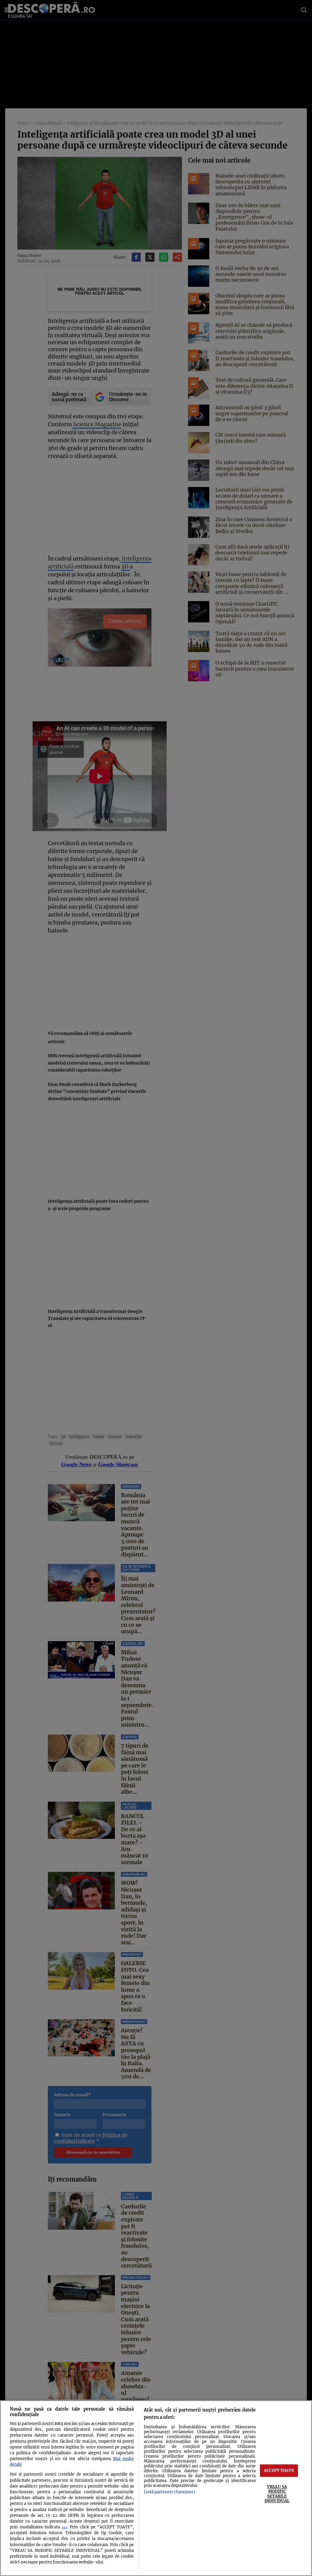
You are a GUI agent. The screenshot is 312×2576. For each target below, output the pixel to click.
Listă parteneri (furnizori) (169, 2492)
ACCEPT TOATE (279, 2470)
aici (64, 2527)
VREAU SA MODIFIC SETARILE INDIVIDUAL (277, 2494)
